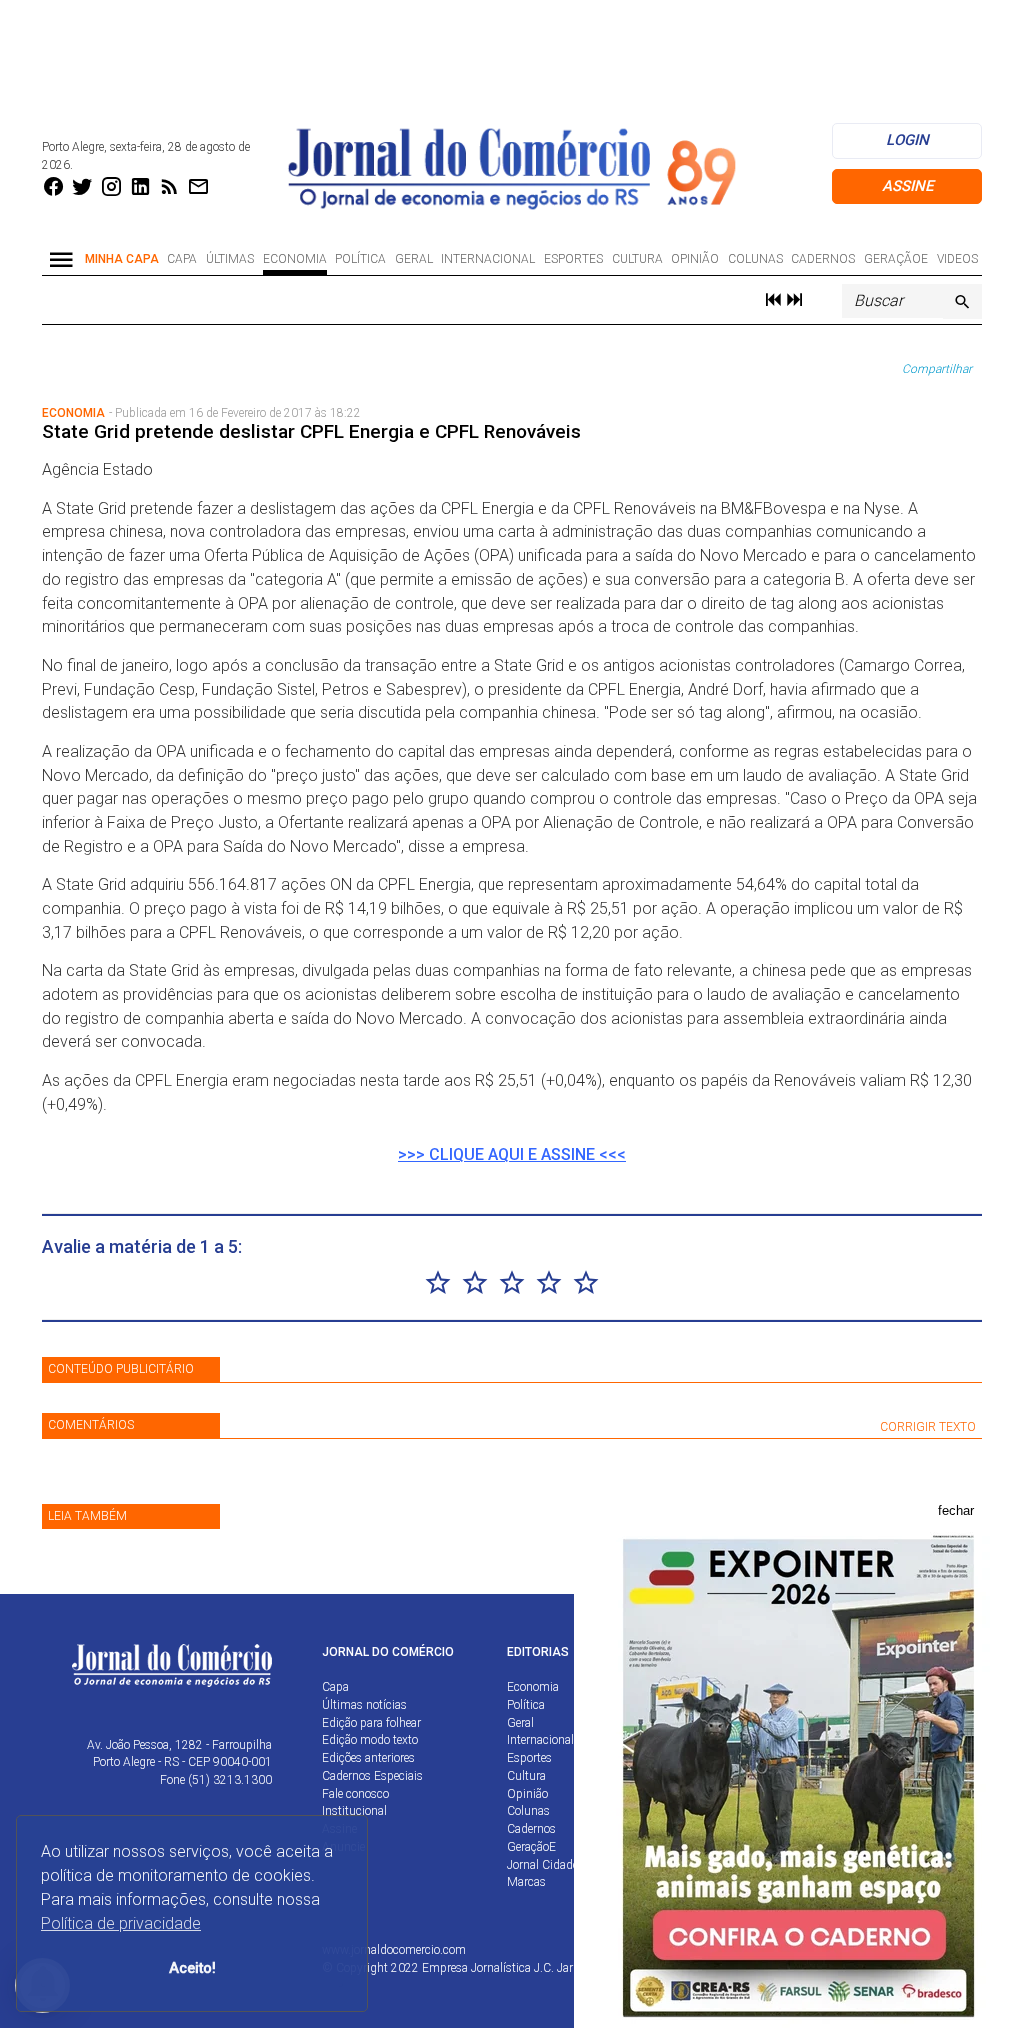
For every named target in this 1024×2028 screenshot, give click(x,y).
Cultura (637, 259)
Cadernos (823, 259)
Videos (957, 259)
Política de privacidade (121, 1923)
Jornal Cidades (545, 1865)
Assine (907, 186)
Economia (295, 259)
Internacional (488, 259)
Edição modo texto (370, 1740)
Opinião (695, 259)
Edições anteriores (368, 1758)
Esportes (573, 259)
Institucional (354, 1811)
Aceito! (192, 1968)
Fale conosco (355, 1794)
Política (360, 259)
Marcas (526, 1882)
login (907, 140)
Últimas (230, 259)
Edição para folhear (371, 1723)
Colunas (755, 259)
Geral (414, 259)
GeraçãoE (896, 259)
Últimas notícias (364, 1705)
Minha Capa (122, 259)
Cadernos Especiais (372, 1776)
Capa (182, 259)
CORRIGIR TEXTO (928, 1427)
